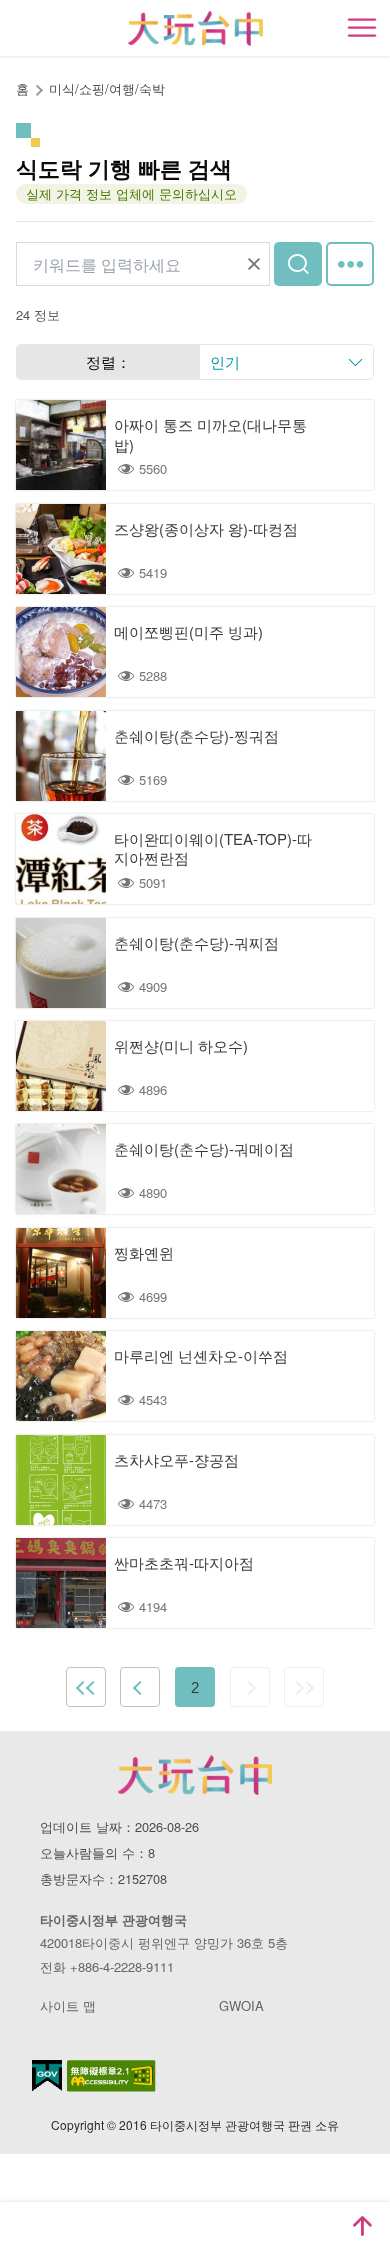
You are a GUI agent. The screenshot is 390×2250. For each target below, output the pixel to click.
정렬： (108, 361)
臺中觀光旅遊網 (195, 28)
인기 (225, 361)
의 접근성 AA (111, 2076)
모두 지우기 (254, 264)
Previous (140, 1687)
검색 (298, 264)
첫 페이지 (86, 1687)
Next (250, 1687)
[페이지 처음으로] (362, 2226)
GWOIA (241, 2005)
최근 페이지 (304, 1687)
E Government (47, 2075)
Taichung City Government (195, 1775)
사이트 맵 (68, 2005)
